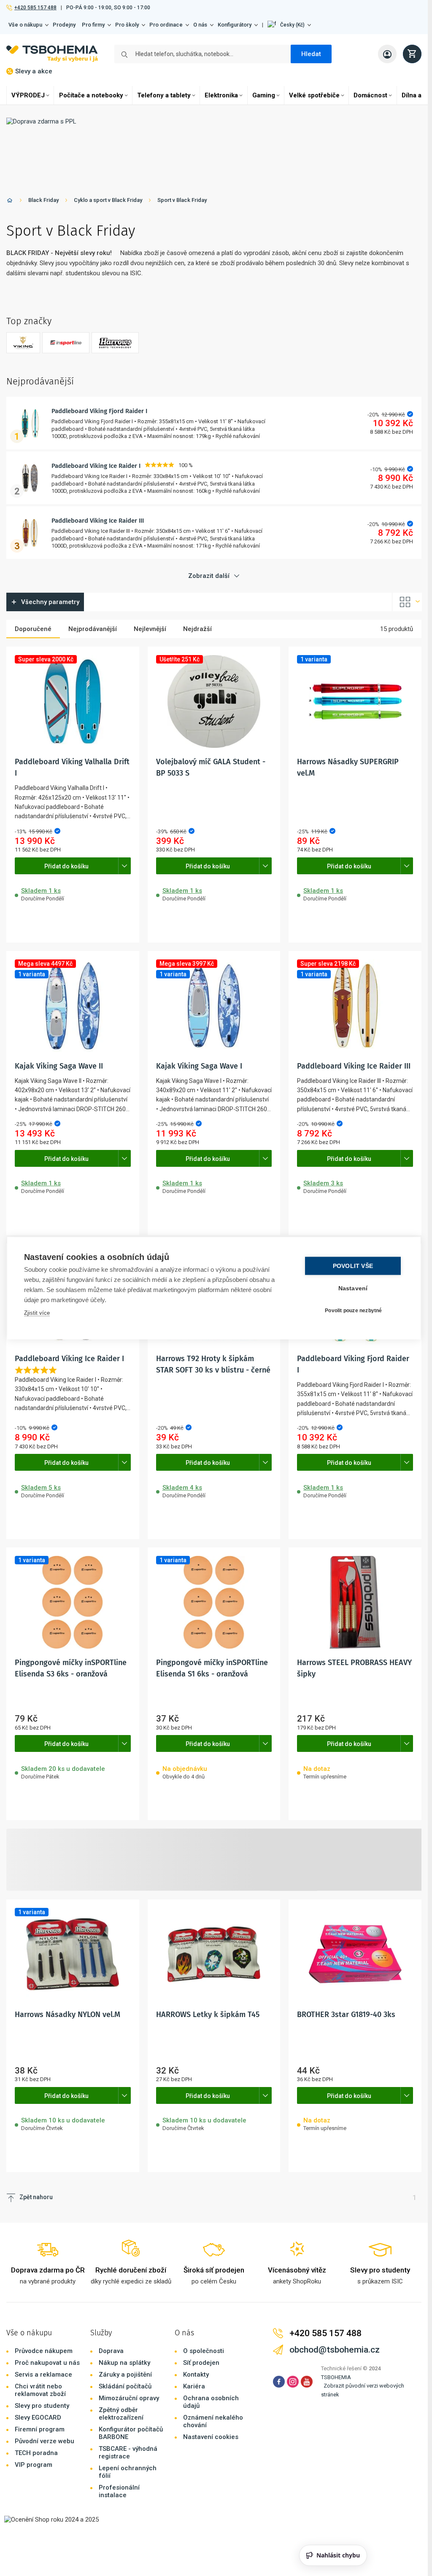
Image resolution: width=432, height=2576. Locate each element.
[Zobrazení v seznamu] (407, 602)
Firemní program (40, 2429)
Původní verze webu (45, 2441)
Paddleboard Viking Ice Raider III (98, 521)
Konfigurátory (235, 25)
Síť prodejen (201, 2363)
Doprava (111, 2351)
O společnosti (204, 2351)
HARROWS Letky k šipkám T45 (208, 2015)
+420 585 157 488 (35, 8)
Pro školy (127, 25)
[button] (289, 25)
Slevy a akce (34, 71)
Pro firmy (93, 25)
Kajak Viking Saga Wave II (59, 1066)
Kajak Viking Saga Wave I (199, 1066)
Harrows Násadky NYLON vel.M (67, 2015)
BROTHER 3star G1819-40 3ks (346, 2015)
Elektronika (221, 95)
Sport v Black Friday (182, 200)
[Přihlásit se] (387, 54)
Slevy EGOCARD (38, 2418)
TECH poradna (36, 2453)
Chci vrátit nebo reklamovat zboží (40, 2390)
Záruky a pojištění (125, 2375)
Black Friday (43, 200)
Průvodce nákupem (44, 2351)
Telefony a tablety (164, 95)
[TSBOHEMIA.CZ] (52, 54)
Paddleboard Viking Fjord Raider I (99, 411)
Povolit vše (353, 1266)
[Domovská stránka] (10, 202)
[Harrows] (115, 343)
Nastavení (353, 1288)
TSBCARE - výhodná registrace (128, 2452)
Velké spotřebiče (314, 95)
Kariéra (194, 2386)
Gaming (264, 95)
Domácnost (370, 95)
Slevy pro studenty (42, 2406)
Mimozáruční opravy (129, 2398)
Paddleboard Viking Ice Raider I (96, 466)
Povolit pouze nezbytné (353, 1311)
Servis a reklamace (43, 2375)
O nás (200, 25)
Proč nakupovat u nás (47, 2363)
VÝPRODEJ (28, 95)
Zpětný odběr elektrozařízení (121, 2414)
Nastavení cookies (211, 2437)
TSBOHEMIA (336, 2377)
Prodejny (64, 25)
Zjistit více (37, 1312)
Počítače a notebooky (91, 95)
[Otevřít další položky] (124, 866)
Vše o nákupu (25, 25)
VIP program (34, 2465)
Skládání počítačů (125, 2386)
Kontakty (196, 2375)
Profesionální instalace (119, 2491)
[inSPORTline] (66, 343)
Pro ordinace (166, 25)
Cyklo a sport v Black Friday (108, 200)
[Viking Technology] (23, 343)
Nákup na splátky (124, 2363)
